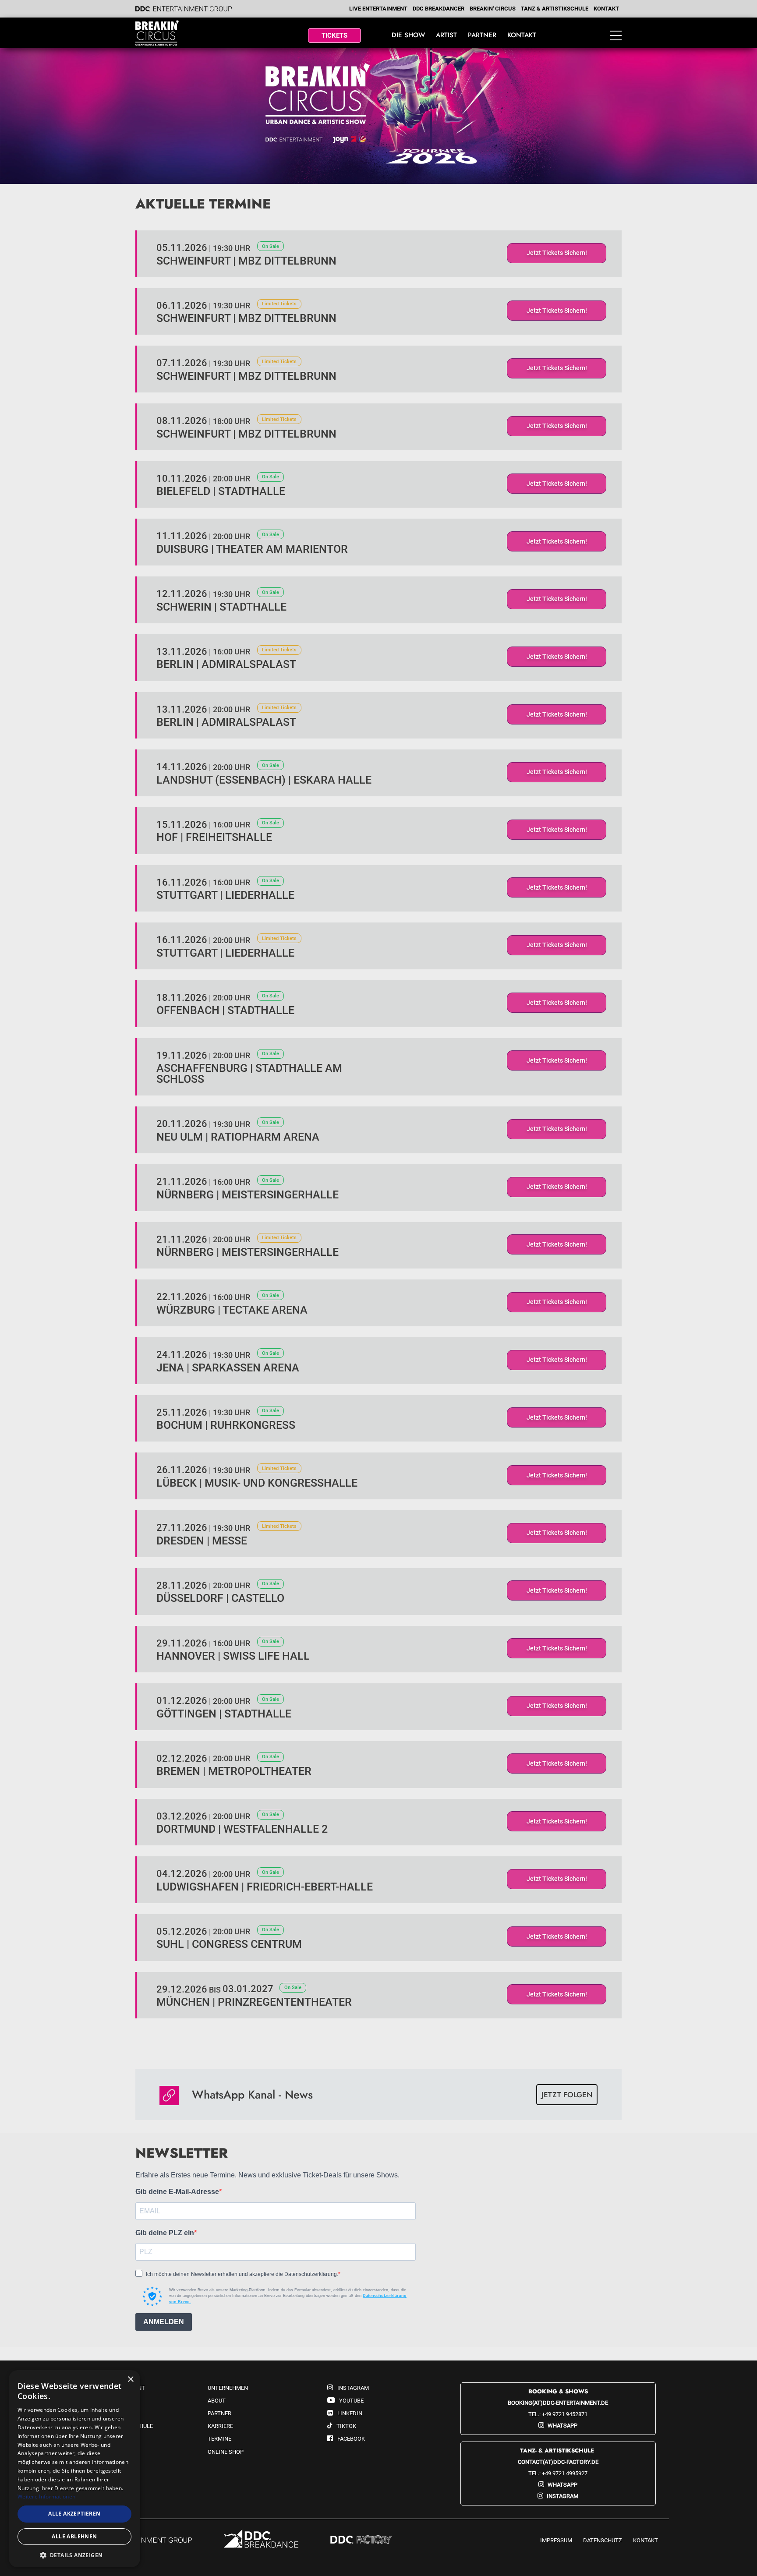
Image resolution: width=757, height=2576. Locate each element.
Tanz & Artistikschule (555, 9)
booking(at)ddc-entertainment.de (558, 2403)
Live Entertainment (378, 9)
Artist (446, 35)
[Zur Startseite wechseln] (174, 33)
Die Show (408, 35)
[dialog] (74, 2469)
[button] (74, 2555)
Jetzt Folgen (567, 2095)
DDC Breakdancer (439, 9)
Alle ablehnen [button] (74, 2536)
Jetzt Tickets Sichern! (557, 253)
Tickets (334, 35)
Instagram (562, 2496)
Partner (482, 35)
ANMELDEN (164, 2322)
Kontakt (606, 9)
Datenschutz (603, 2540)
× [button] (130, 2380)
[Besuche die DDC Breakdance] (261, 2540)
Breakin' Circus (493, 9)
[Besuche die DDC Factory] (361, 2540)
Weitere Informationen (46, 2496)
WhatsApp (562, 2426)
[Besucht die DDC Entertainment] (141, 2541)
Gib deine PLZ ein (165, 2233)
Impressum (556, 2540)
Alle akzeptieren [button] (74, 2514)
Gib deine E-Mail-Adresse (177, 2192)
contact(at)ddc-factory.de (558, 2462)
